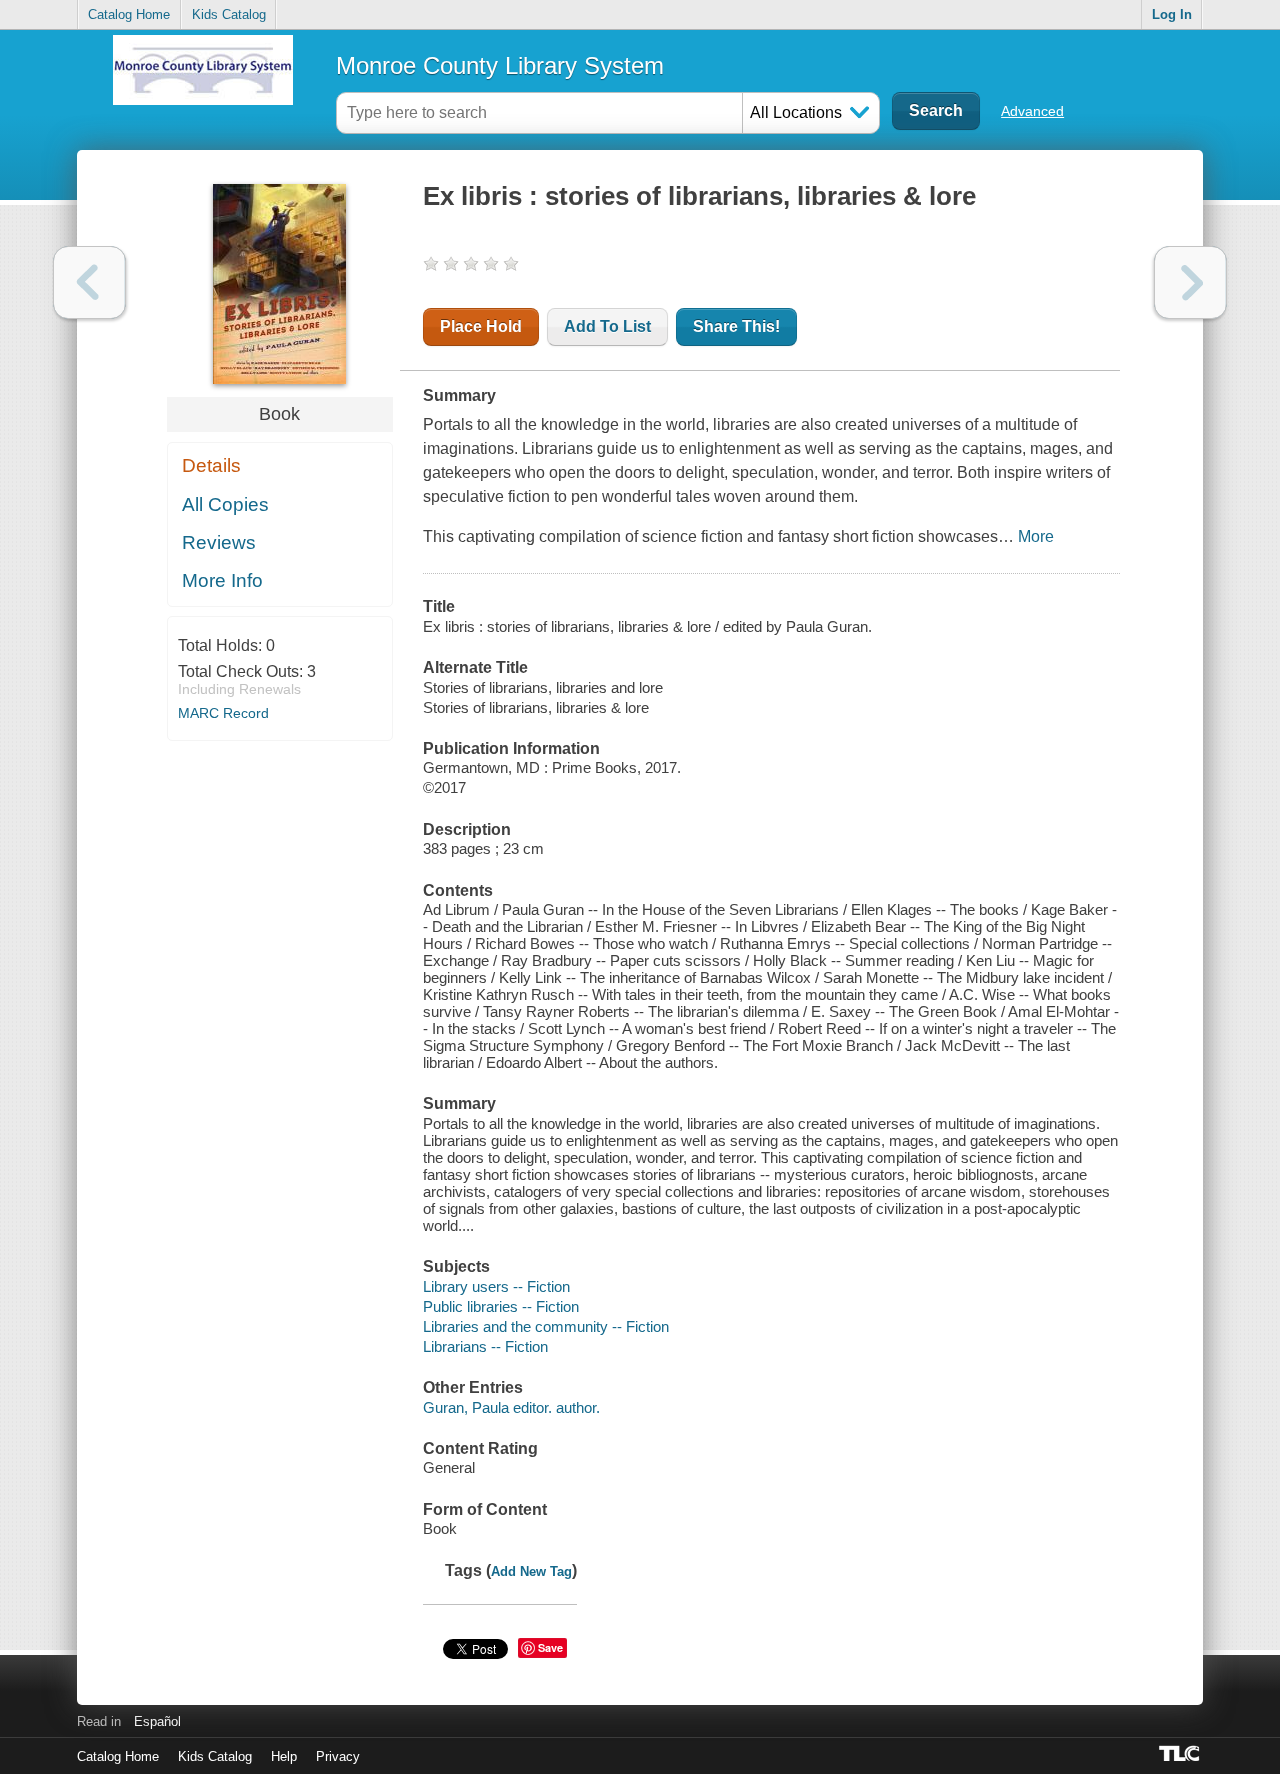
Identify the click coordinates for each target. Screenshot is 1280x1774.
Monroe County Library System (500, 65)
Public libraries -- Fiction (501, 1306)
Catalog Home (129, 14)
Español (157, 1721)
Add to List (607, 326)
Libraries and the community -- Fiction (546, 1326)
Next (1190, 282)
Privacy (338, 1756)
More (1036, 536)
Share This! (736, 326)
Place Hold (481, 326)
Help (284, 1756)
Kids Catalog (229, 14)
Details (211, 465)
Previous (89, 282)
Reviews (219, 542)
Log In (1172, 14)
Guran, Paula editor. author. (511, 1407)
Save (550, 1647)
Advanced (1032, 111)
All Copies (225, 504)
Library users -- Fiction (496, 1286)
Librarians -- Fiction (485, 1346)
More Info (222, 580)
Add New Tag (531, 1571)
